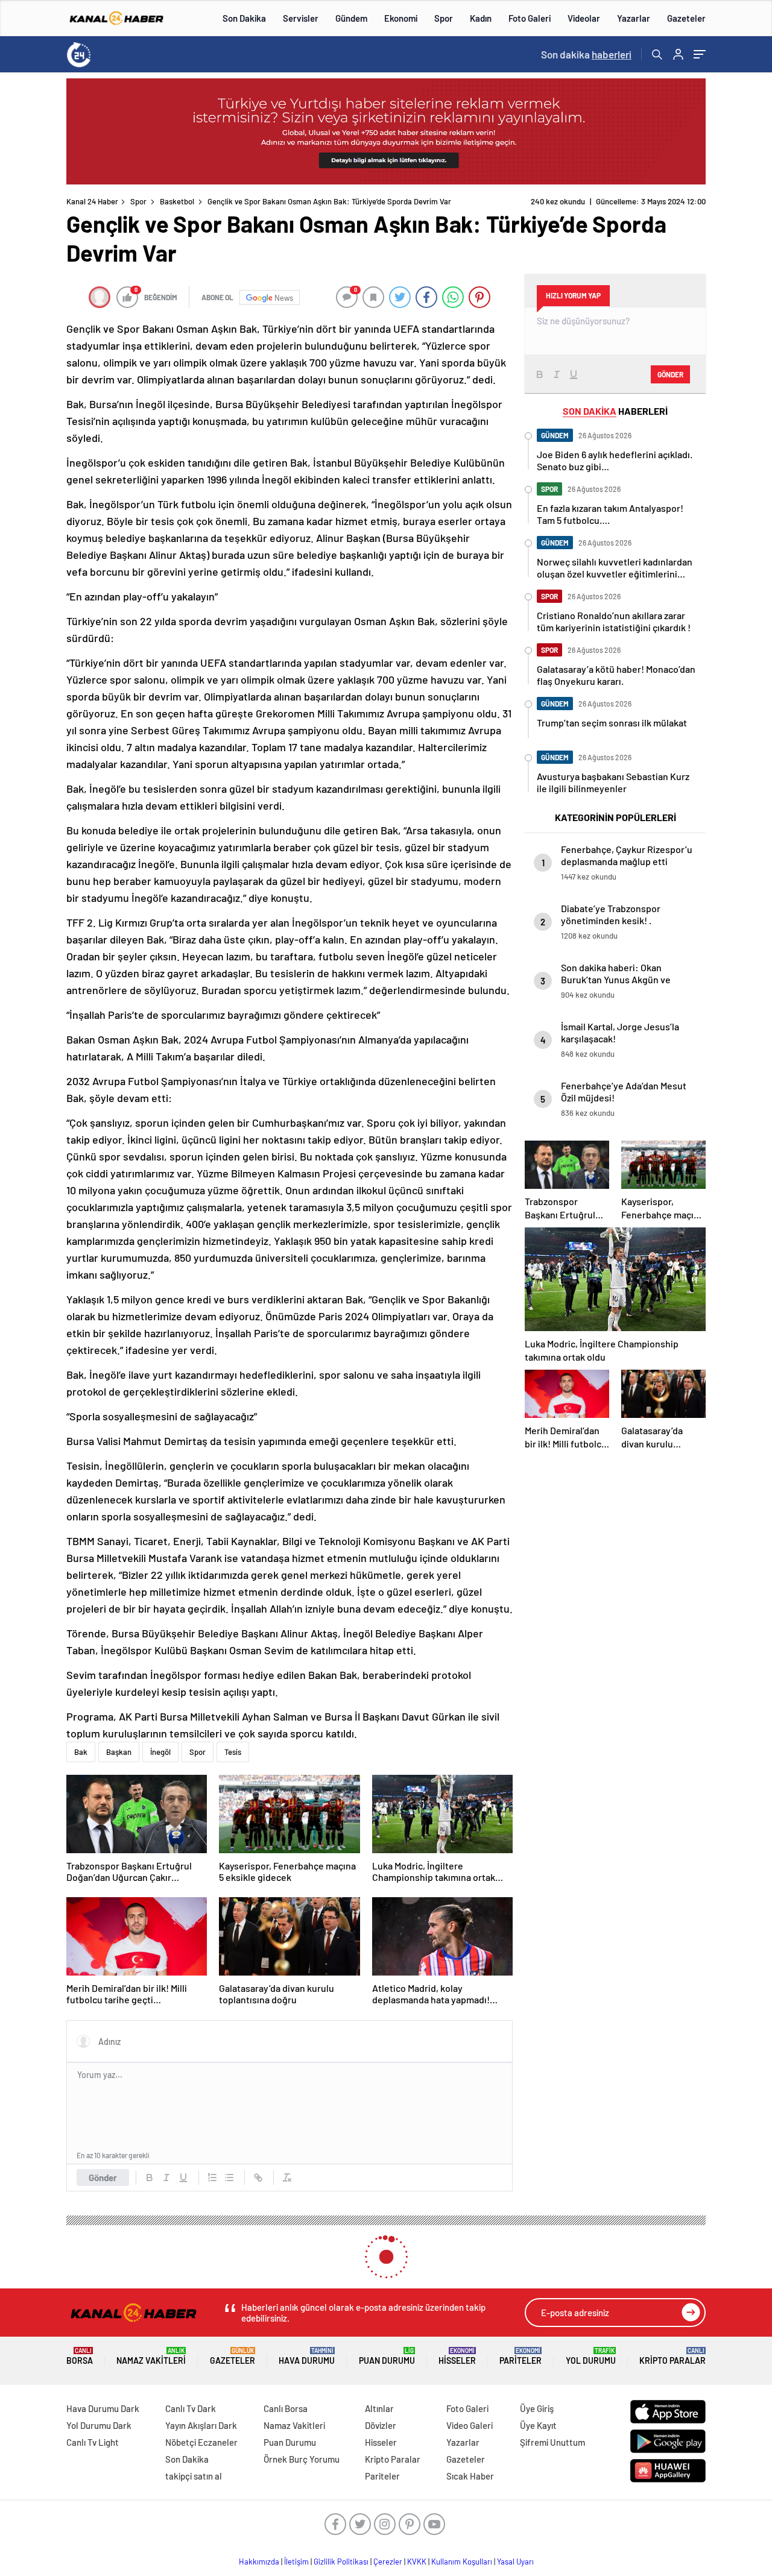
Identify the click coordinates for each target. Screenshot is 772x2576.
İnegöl (160, 1752)
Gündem (351, 18)
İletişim (296, 2562)
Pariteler (520, 2356)
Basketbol (177, 201)
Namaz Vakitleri (151, 2356)
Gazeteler (686, 18)
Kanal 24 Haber (92, 201)
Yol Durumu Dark (99, 2425)
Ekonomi (401, 18)
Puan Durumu (387, 2356)
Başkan (119, 1752)
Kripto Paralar (672, 2356)
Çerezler (388, 2562)
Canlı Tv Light (93, 2442)
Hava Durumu (307, 2356)
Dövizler (381, 2425)
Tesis (233, 1752)
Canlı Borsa (286, 2408)
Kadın (481, 18)
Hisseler (457, 2356)
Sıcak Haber (470, 2476)
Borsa (80, 2356)
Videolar (584, 18)
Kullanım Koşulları (462, 2562)
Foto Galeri (530, 18)
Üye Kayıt (538, 2425)
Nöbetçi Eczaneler (201, 2442)
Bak (81, 1752)
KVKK (417, 2562)
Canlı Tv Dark (191, 2408)
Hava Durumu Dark (103, 2408)
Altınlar (379, 2408)
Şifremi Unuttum (552, 2442)
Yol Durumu (591, 2356)
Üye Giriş (537, 2408)
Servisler (301, 18)
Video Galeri (470, 2425)
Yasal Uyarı (515, 2562)
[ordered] (212, 2178)
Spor (444, 18)
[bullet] (229, 2178)
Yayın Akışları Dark (201, 2425)
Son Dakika (244, 18)
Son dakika (586, 54)
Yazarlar (634, 18)
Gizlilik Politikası (341, 2562)
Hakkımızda (259, 2562)
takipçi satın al (194, 2476)
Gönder (103, 2178)
